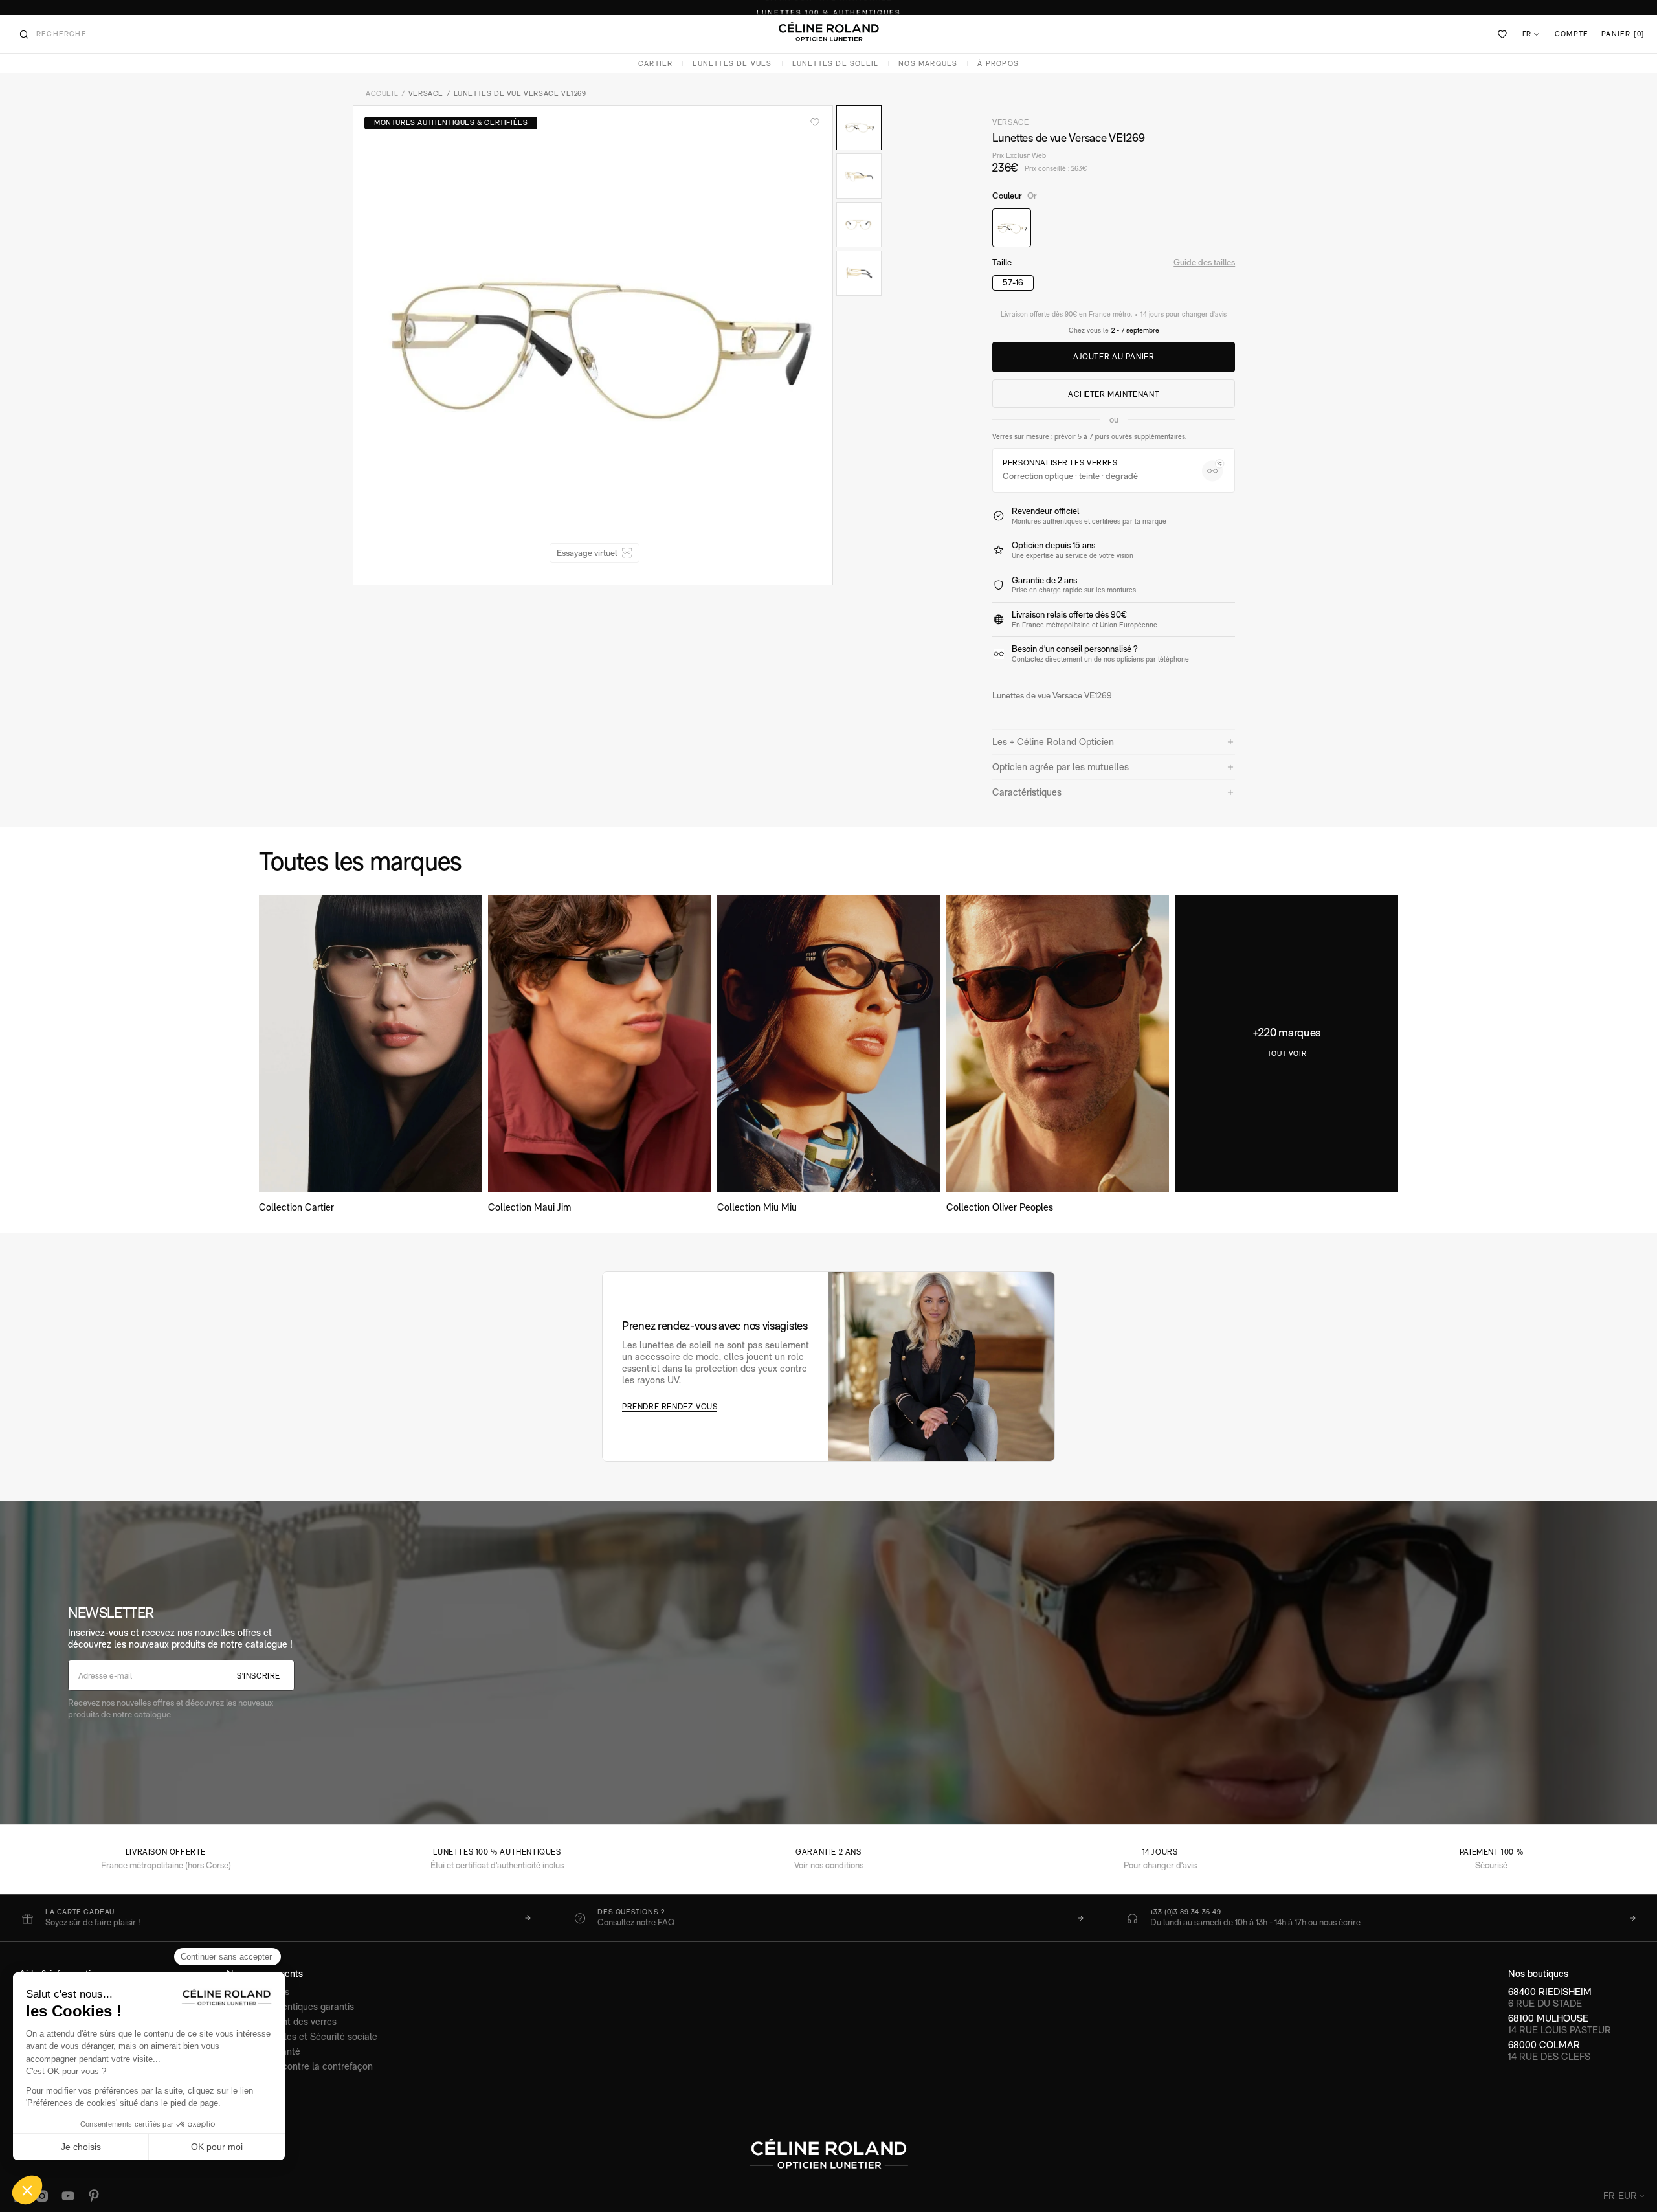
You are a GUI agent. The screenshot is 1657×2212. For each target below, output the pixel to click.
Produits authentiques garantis (290, 2006)
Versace (426, 94)
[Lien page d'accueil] (828, 32)
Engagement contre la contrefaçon (300, 2066)
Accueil (382, 94)
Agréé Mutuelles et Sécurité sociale (302, 2036)
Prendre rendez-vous (670, 1407)
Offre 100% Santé (263, 2051)
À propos (998, 64)
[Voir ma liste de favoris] (1503, 34)
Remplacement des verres (282, 2021)
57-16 (1013, 282)
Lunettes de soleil (836, 64)
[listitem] (276, 1918)
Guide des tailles (1204, 262)
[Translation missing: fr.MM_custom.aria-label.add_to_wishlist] (815, 122)
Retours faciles (258, 1992)
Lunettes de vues (732, 64)
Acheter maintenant (1114, 394)
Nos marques (928, 64)
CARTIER (655, 64)
